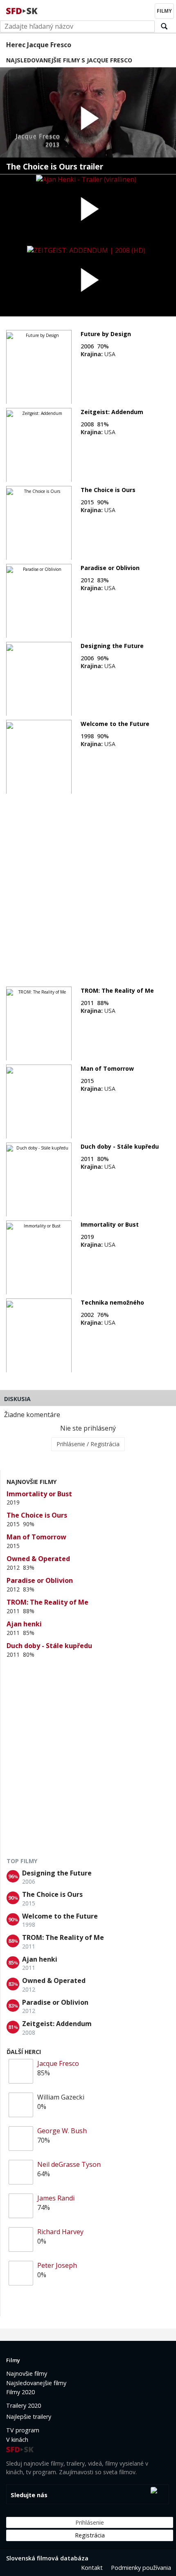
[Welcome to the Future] (39, 757)
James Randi (56, 2198)
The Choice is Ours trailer (55, 167)
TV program (23, 2430)
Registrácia (90, 2535)
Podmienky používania (141, 2568)
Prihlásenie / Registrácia (88, 1444)
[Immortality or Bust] (39, 1258)
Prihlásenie (90, 2522)
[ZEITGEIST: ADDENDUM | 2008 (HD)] (88, 281)
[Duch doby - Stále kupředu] (39, 1180)
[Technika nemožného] (39, 1336)
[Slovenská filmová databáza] (23, 10)
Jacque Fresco (58, 2063)
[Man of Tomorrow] (39, 1102)
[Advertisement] (88, 886)
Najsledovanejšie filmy (36, 2383)
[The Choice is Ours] (39, 523)
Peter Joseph (57, 2265)
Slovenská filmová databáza (47, 2558)
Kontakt (92, 2568)
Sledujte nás (29, 2495)
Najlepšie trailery (29, 2417)
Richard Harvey (60, 2232)
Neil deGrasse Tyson (69, 2164)
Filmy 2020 (20, 2392)
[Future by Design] (39, 367)
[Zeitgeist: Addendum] (39, 445)
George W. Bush (62, 2131)
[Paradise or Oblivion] (39, 601)
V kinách (17, 2440)
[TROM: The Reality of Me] (39, 1024)
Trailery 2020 (24, 2405)
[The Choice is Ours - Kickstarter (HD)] (88, 121)
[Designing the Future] (39, 679)
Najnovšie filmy (27, 2373)
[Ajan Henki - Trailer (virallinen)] (88, 210)
